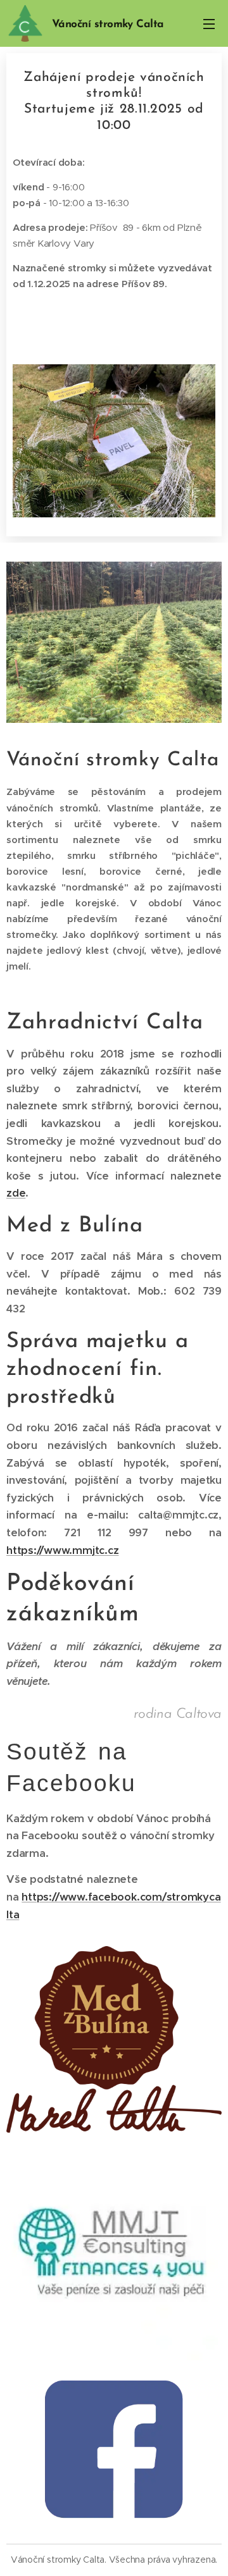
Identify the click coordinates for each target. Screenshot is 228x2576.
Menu (209, 23)
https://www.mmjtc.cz (62, 1550)
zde (16, 1193)
